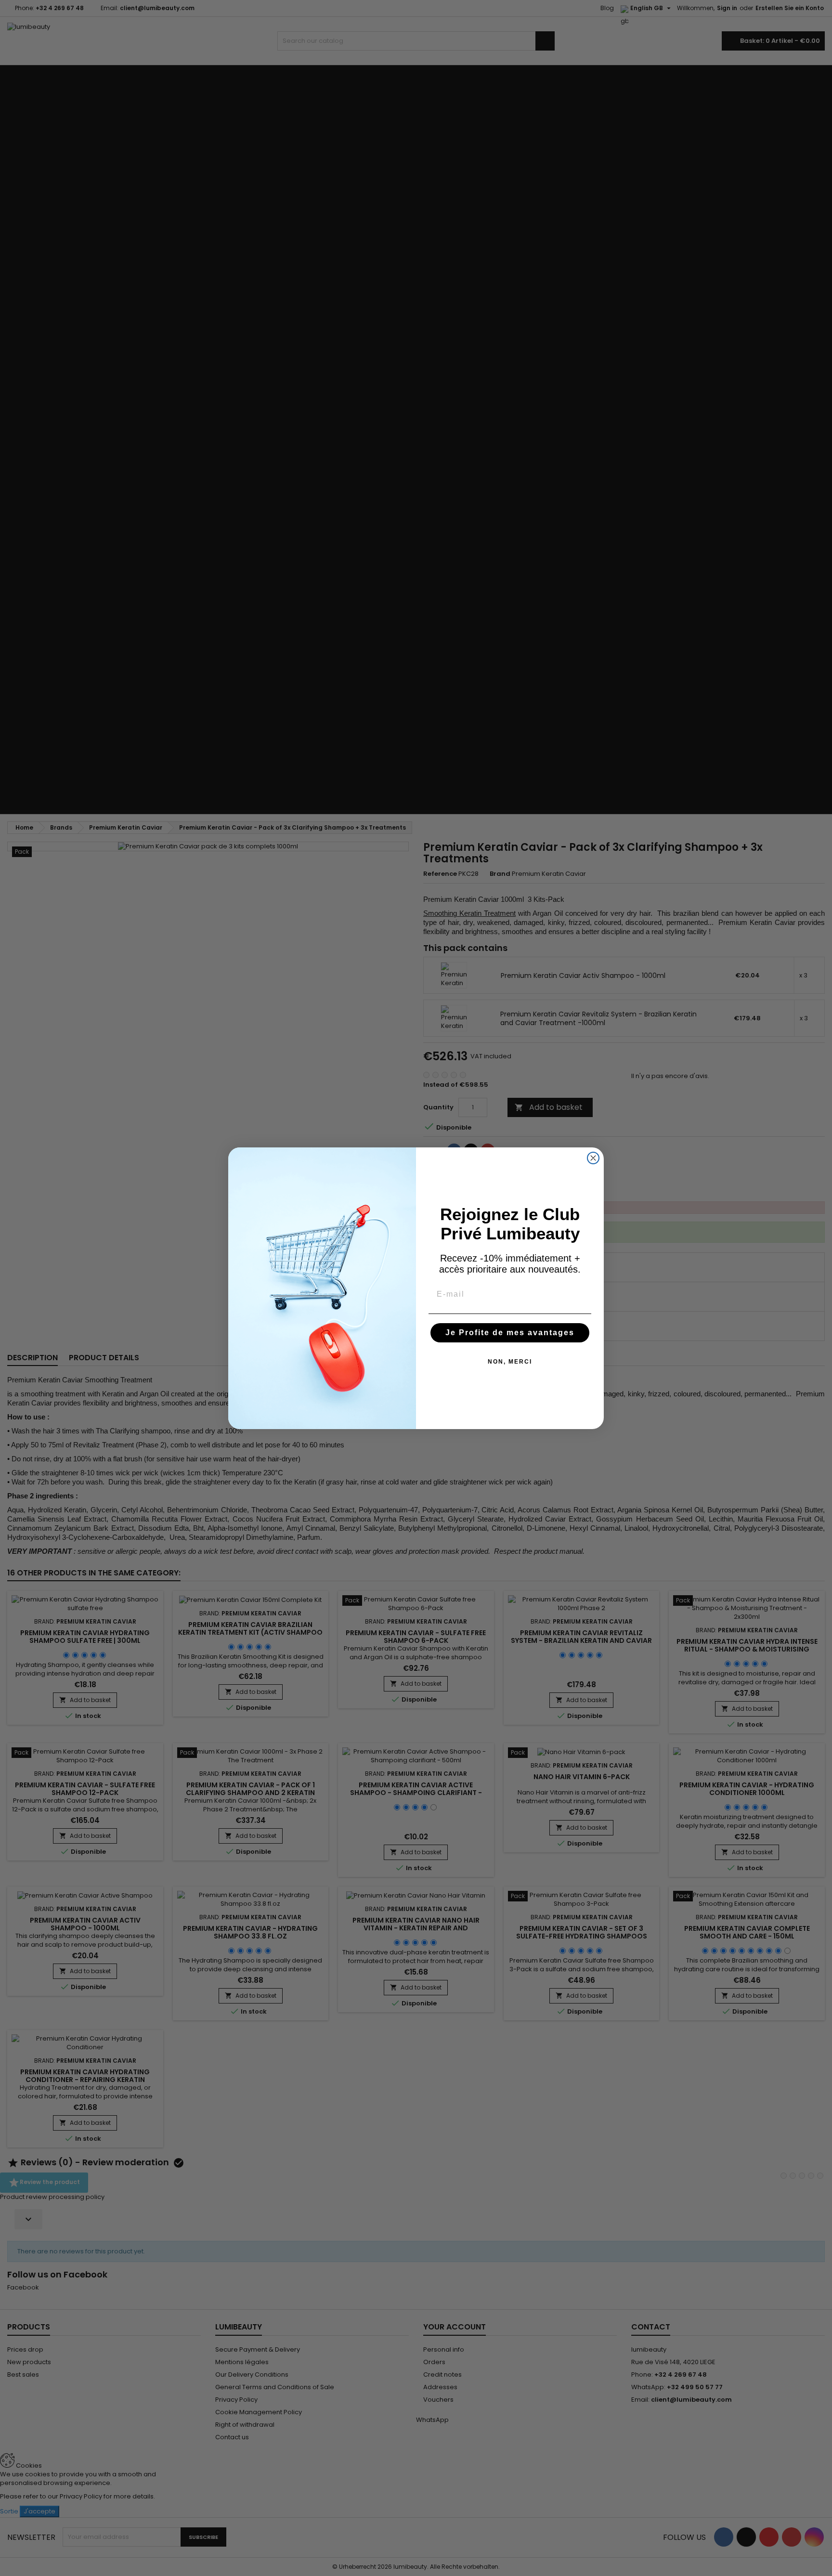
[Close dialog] (593, 1158)
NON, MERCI (510, 1362)
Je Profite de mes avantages (510, 1333)
